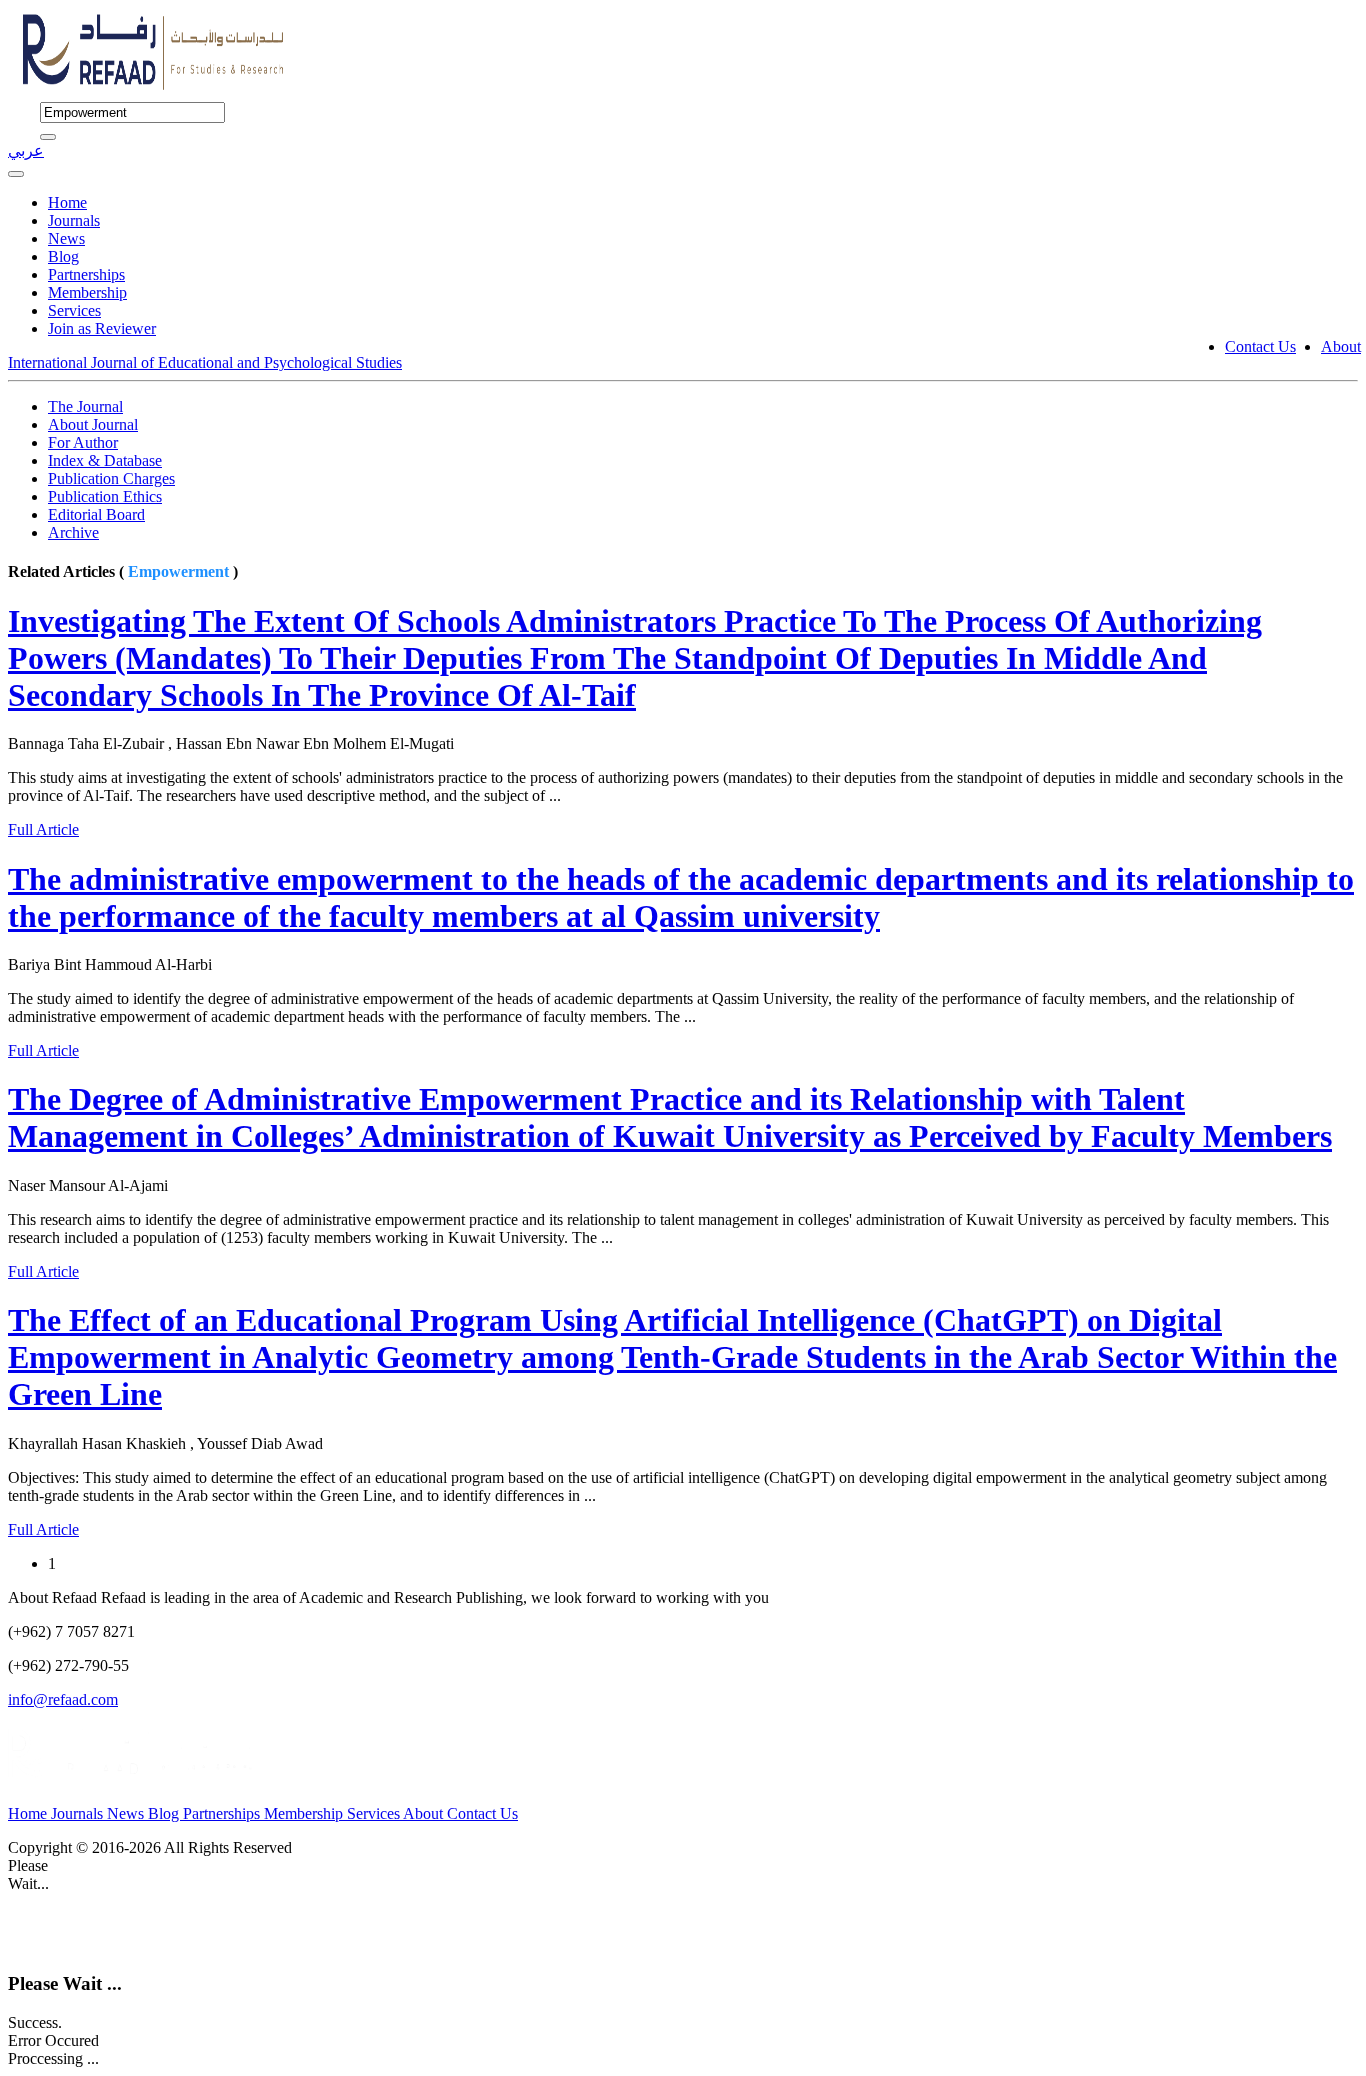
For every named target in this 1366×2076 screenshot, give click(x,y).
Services (74, 310)
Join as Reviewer (102, 328)
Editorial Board (96, 514)
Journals (74, 220)
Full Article (43, 829)
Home (67, 202)
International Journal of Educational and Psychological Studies (205, 362)
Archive (73, 532)
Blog (63, 256)
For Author (83, 442)
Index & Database (105, 460)
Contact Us (1260, 346)
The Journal (85, 406)
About (1341, 346)
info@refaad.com (63, 1699)
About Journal (93, 424)
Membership (87, 292)
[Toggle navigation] (16, 174)
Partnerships (86, 274)
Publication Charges (111, 478)
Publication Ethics (105, 496)
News (66, 238)
